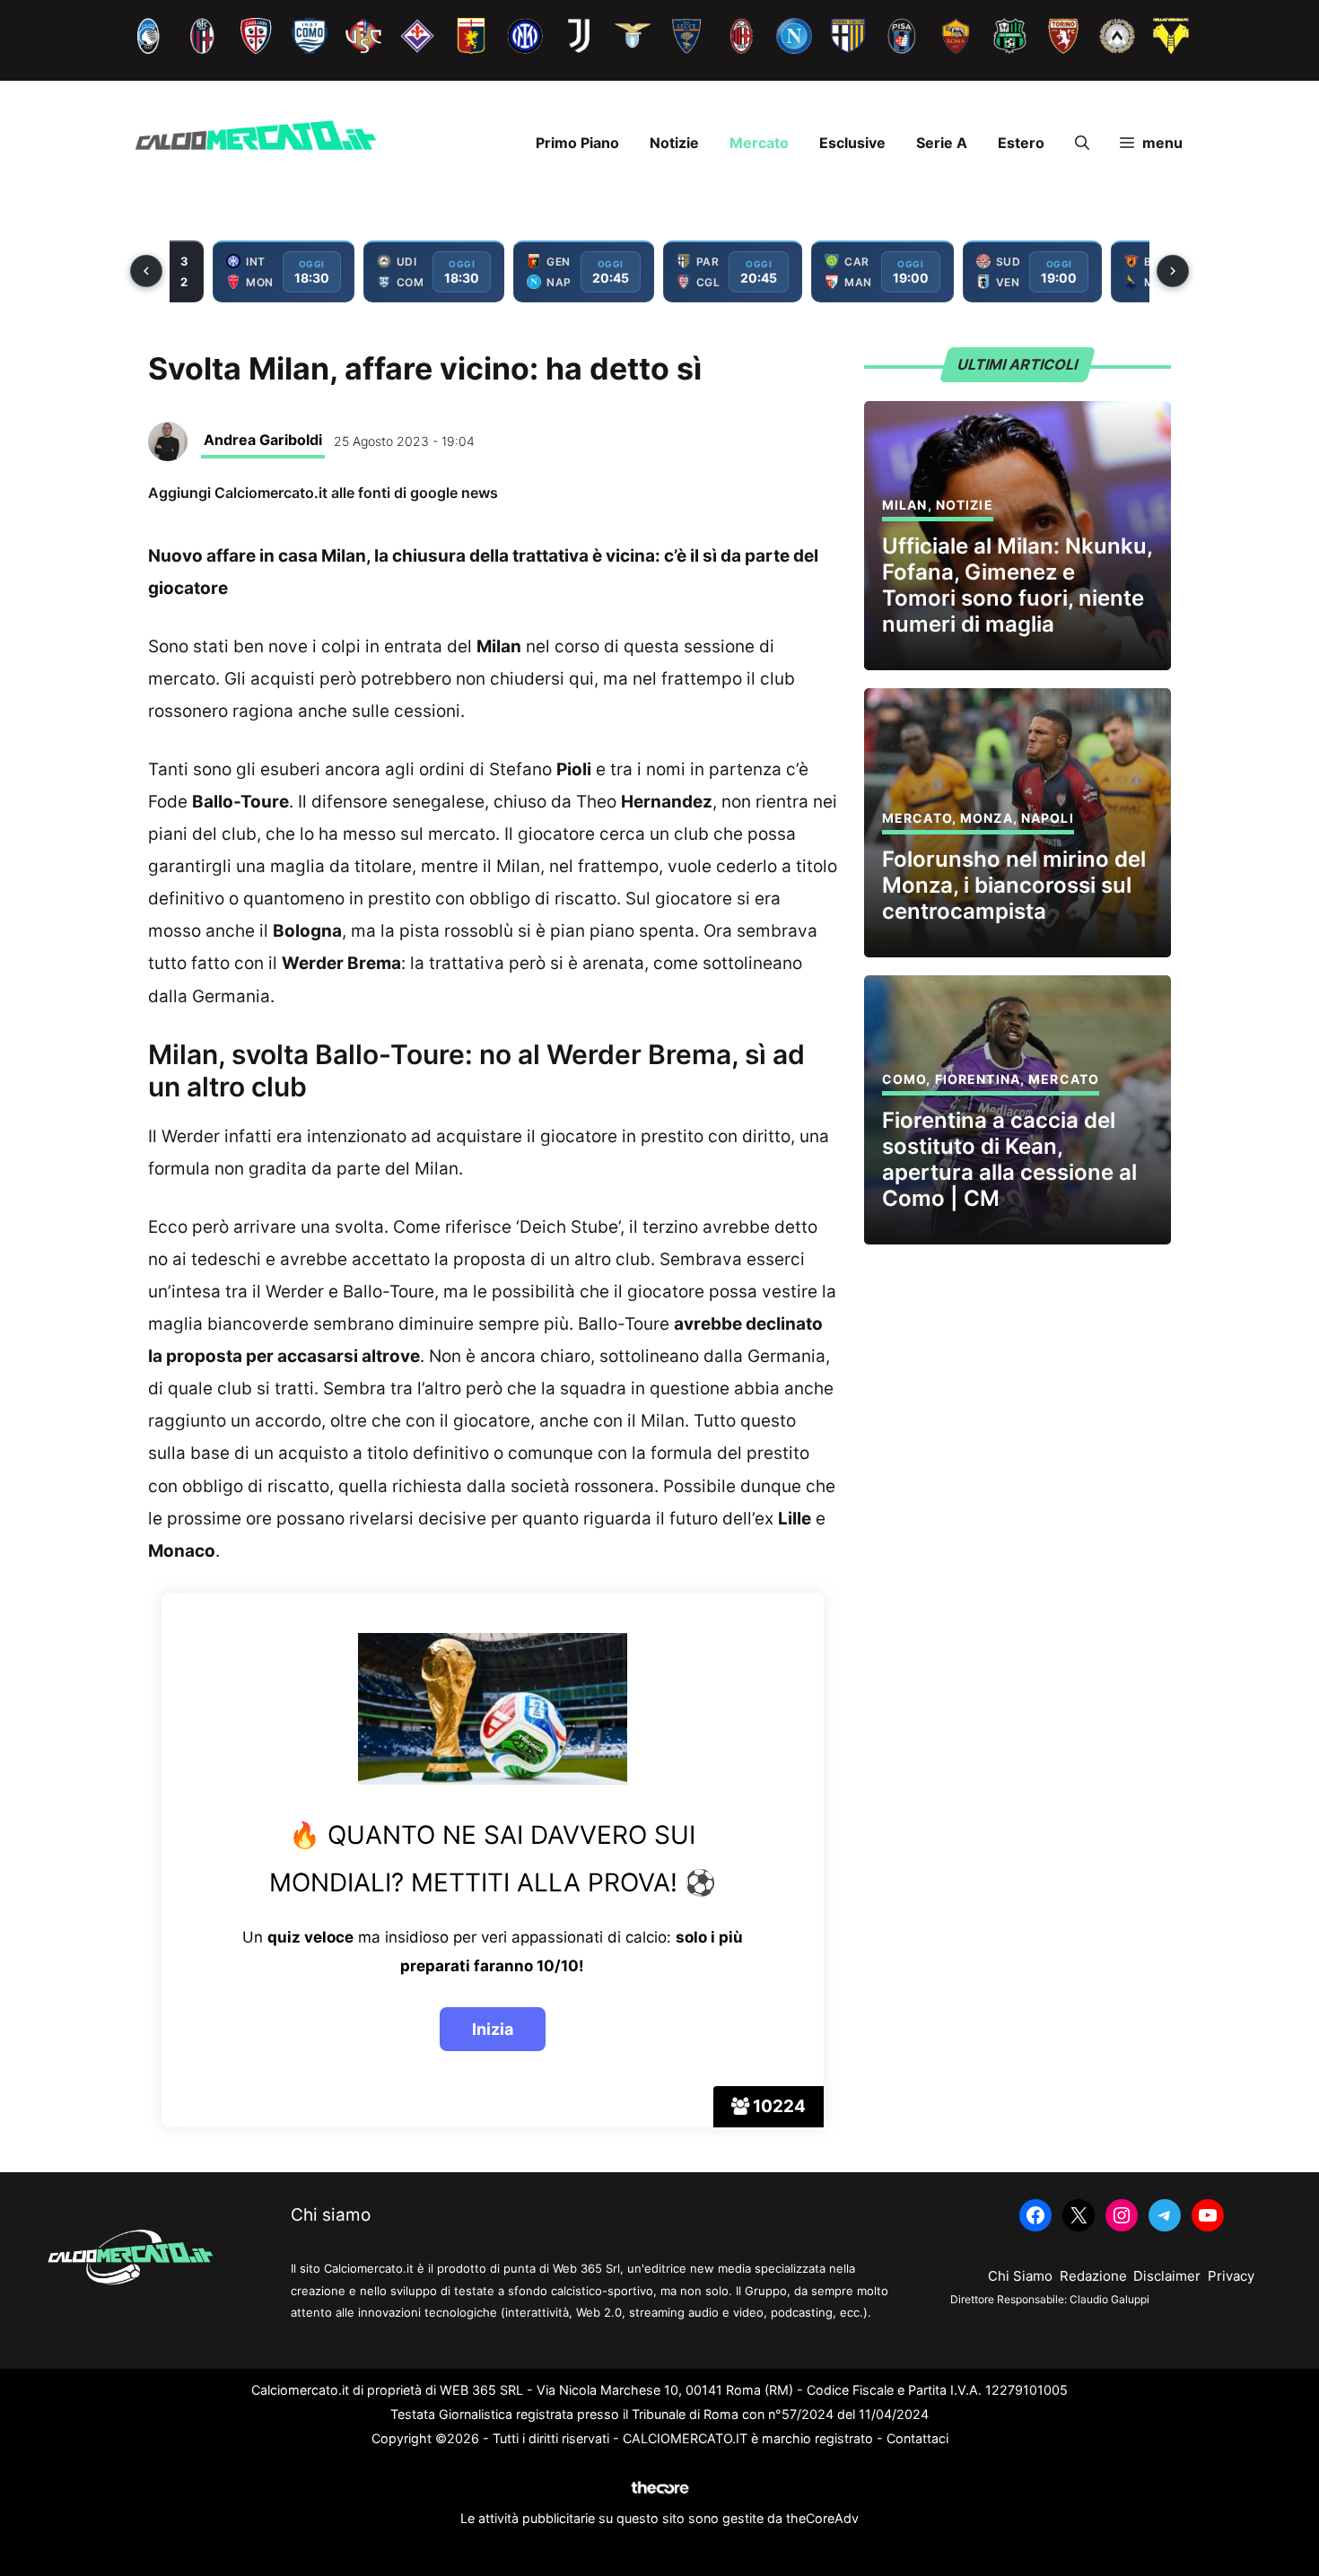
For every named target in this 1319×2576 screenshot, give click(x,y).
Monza (987, 818)
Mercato (759, 143)
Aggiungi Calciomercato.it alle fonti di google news (323, 493)
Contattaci (917, 2438)
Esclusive (852, 143)
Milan (905, 505)
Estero (1021, 143)
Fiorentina (978, 1079)
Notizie (674, 143)
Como (904, 1079)
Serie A (942, 143)
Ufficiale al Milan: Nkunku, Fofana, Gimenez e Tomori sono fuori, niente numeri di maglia (1017, 585)
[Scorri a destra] (1173, 271)
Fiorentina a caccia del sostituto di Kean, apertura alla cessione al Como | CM (1009, 1159)
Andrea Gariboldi (263, 440)
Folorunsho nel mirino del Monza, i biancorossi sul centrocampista (1014, 885)
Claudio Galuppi (1109, 2299)
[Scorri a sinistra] (146, 271)
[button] (1082, 143)
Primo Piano (577, 143)
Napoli (1048, 818)
